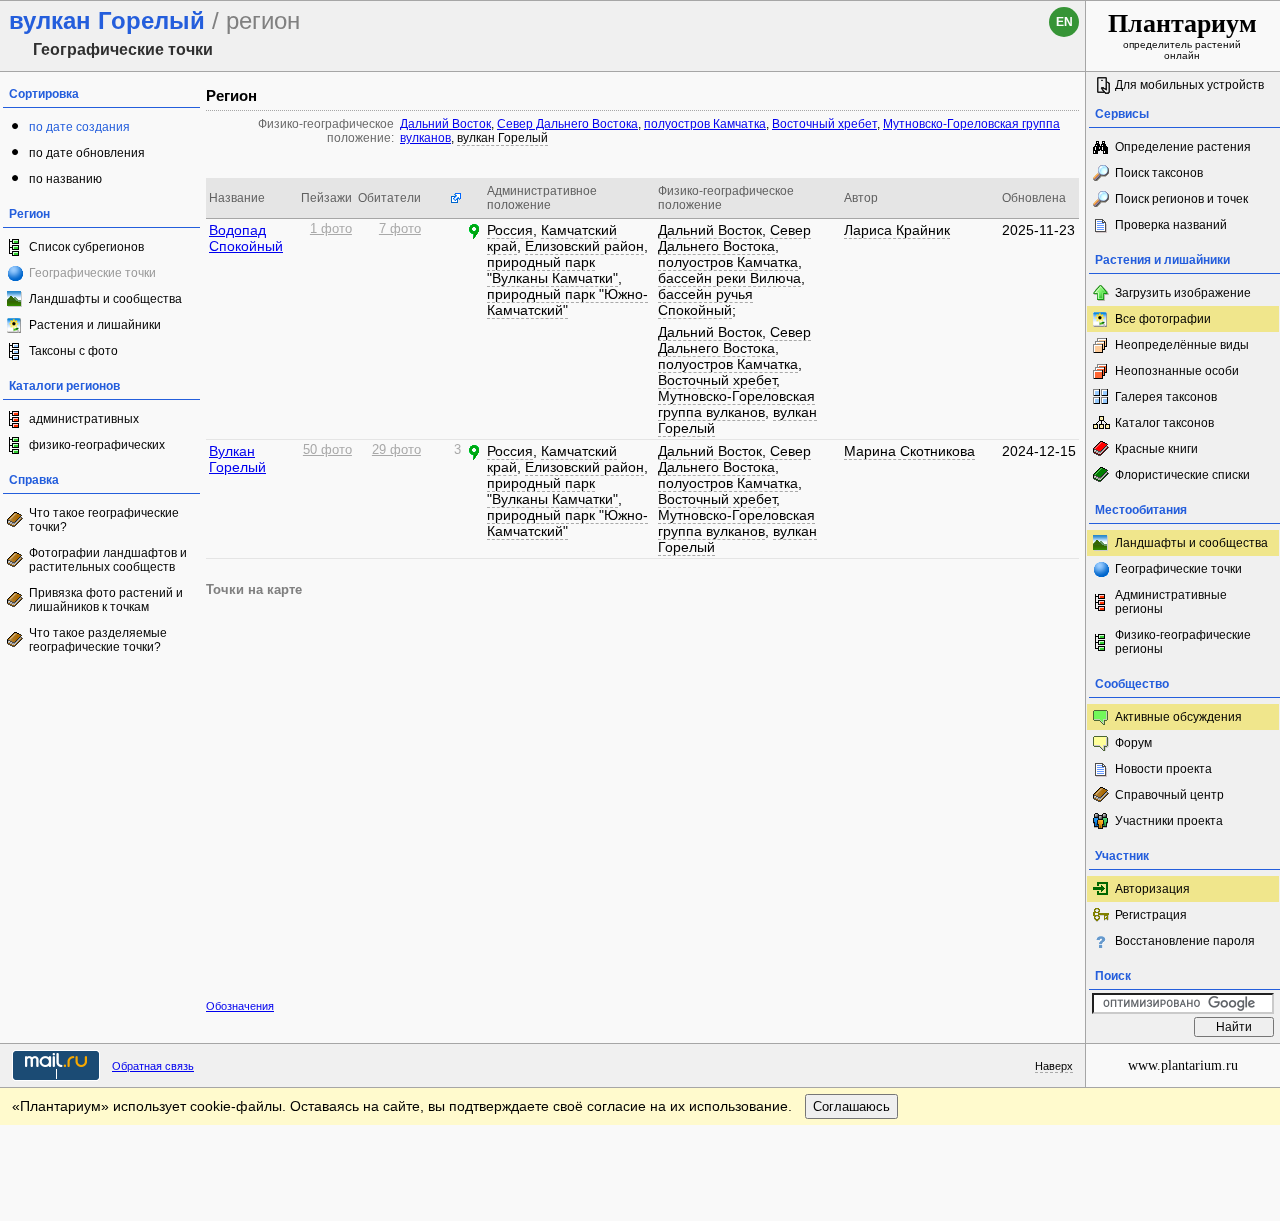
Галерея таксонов (1166, 397)
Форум (1133, 743)
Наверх (1054, 1066)
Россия (510, 230)
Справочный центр (1169, 795)
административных (84, 419)
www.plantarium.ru (1183, 1065)
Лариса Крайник (897, 230)
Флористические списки (1182, 475)
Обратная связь (153, 1066)
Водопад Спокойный (246, 238)
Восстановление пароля (1185, 941)
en (1064, 22)
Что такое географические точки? (104, 520)
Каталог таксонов (1164, 423)
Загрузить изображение (1183, 293)
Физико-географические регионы (1183, 642)
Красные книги (1156, 449)
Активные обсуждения (1178, 717)
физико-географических (97, 445)
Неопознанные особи (1177, 371)
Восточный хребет (824, 124)
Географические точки (1178, 569)
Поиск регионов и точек (1181, 199)
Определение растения (1183, 147)
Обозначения (240, 1006)
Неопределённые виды (1182, 345)
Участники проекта (1169, 821)
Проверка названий (1171, 225)
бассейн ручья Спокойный (705, 302)
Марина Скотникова (909, 451)
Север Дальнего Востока (567, 124)
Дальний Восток (445, 124)
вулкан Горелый (502, 138)
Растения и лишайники (95, 325)
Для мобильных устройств (1189, 85)
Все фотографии (1163, 319)
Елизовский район (584, 246)
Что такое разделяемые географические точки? (98, 640)
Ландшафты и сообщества (105, 299)
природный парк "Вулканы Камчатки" (552, 270)
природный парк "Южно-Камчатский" (567, 302)
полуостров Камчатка (705, 124)
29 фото (396, 450)
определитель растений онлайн (1182, 35)
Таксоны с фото (73, 351)
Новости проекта (1163, 769)
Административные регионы (1171, 602)
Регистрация (1151, 915)
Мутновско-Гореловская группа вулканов (736, 404)
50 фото (327, 450)
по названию (65, 179)
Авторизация (1152, 889)
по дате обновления (87, 153)
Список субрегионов (86, 247)
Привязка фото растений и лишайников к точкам (106, 600)
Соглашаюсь (851, 1106)
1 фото (331, 229)
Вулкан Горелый (237, 459)
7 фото (400, 229)
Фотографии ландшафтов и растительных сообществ (108, 560)
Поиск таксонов (1159, 173)
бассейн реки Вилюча (729, 278)
